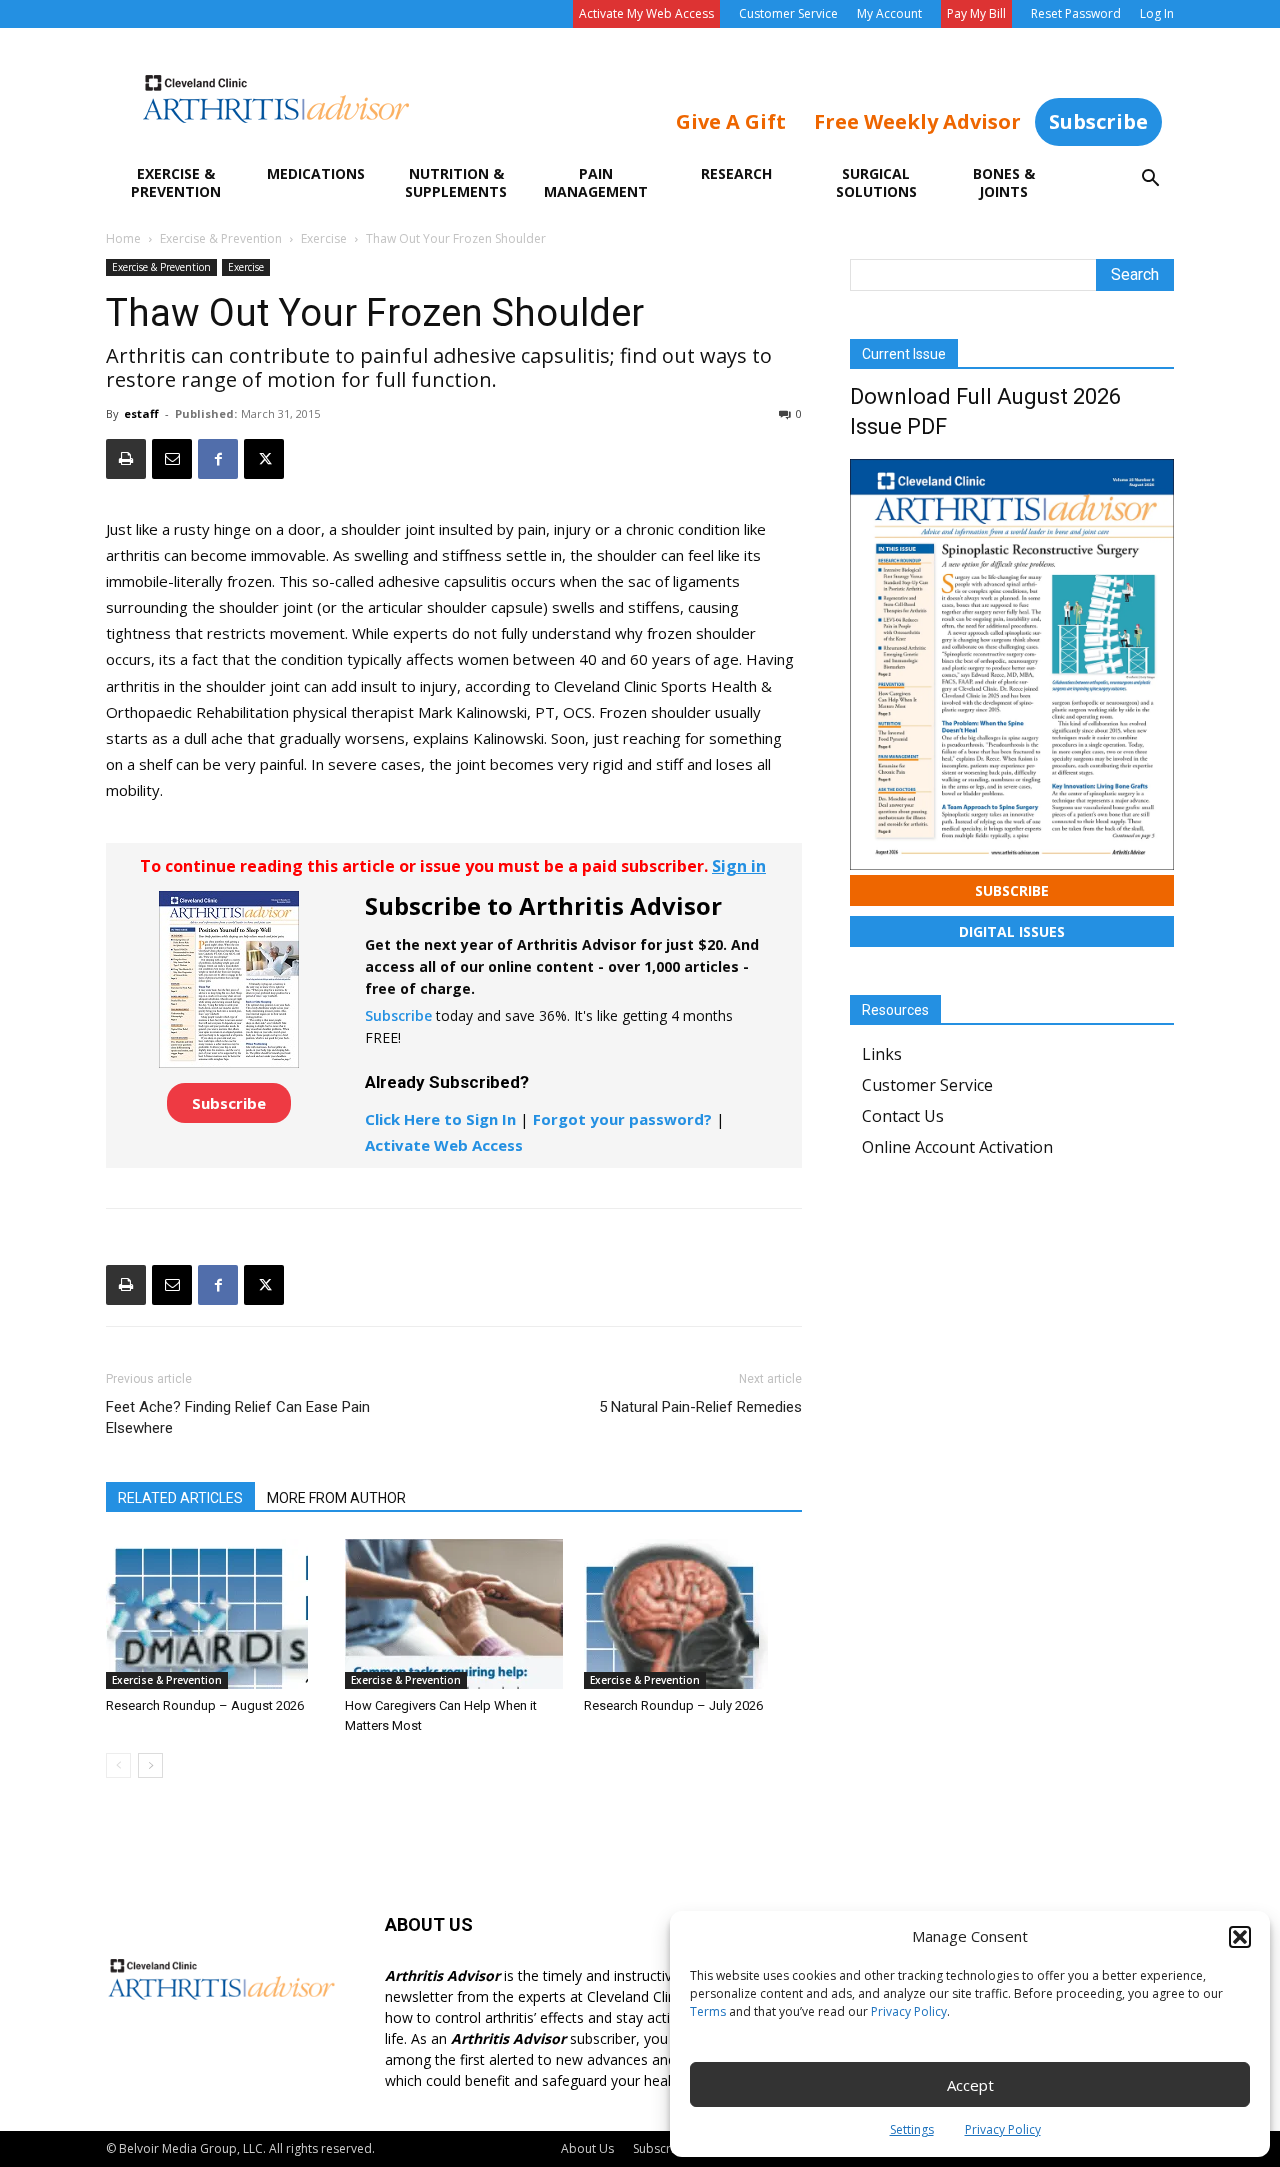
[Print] (126, 459)
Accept (970, 2085)
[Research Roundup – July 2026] (693, 1614)
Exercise (324, 238)
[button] (1240, 1937)
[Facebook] (218, 459)
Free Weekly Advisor (917, 121)
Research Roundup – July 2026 (673, 1705)
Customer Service (788, 13)
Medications (316, 173)
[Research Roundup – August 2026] (215, 1614)
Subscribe (1098, 121)
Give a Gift (731, 121)
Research (736, 173)
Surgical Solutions (876, 182)
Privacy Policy (909, 2011)
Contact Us (903, 1116)
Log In (1157, 13)
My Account (889, 13)
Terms (708, 2011)
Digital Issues (1012, 931)
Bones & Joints (1004, 182)
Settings (912, 2129)
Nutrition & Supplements (456, 182)
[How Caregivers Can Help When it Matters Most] (454, 1614)
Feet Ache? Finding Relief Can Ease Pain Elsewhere (238, 1417)
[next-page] (150, 1765)
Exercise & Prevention (176, 182)
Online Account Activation (957, 1147)
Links (882, 1054)
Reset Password (1076, 13)
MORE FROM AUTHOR (336, 1498)
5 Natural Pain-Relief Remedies (700, 1407)
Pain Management (596, 182)
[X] (264, 459)
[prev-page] (118, 1765)
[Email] (172, 459)
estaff (141, 413)
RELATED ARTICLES (180, 1498)
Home (123, 238)
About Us (587, 2148)
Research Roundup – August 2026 (205, 1705)
